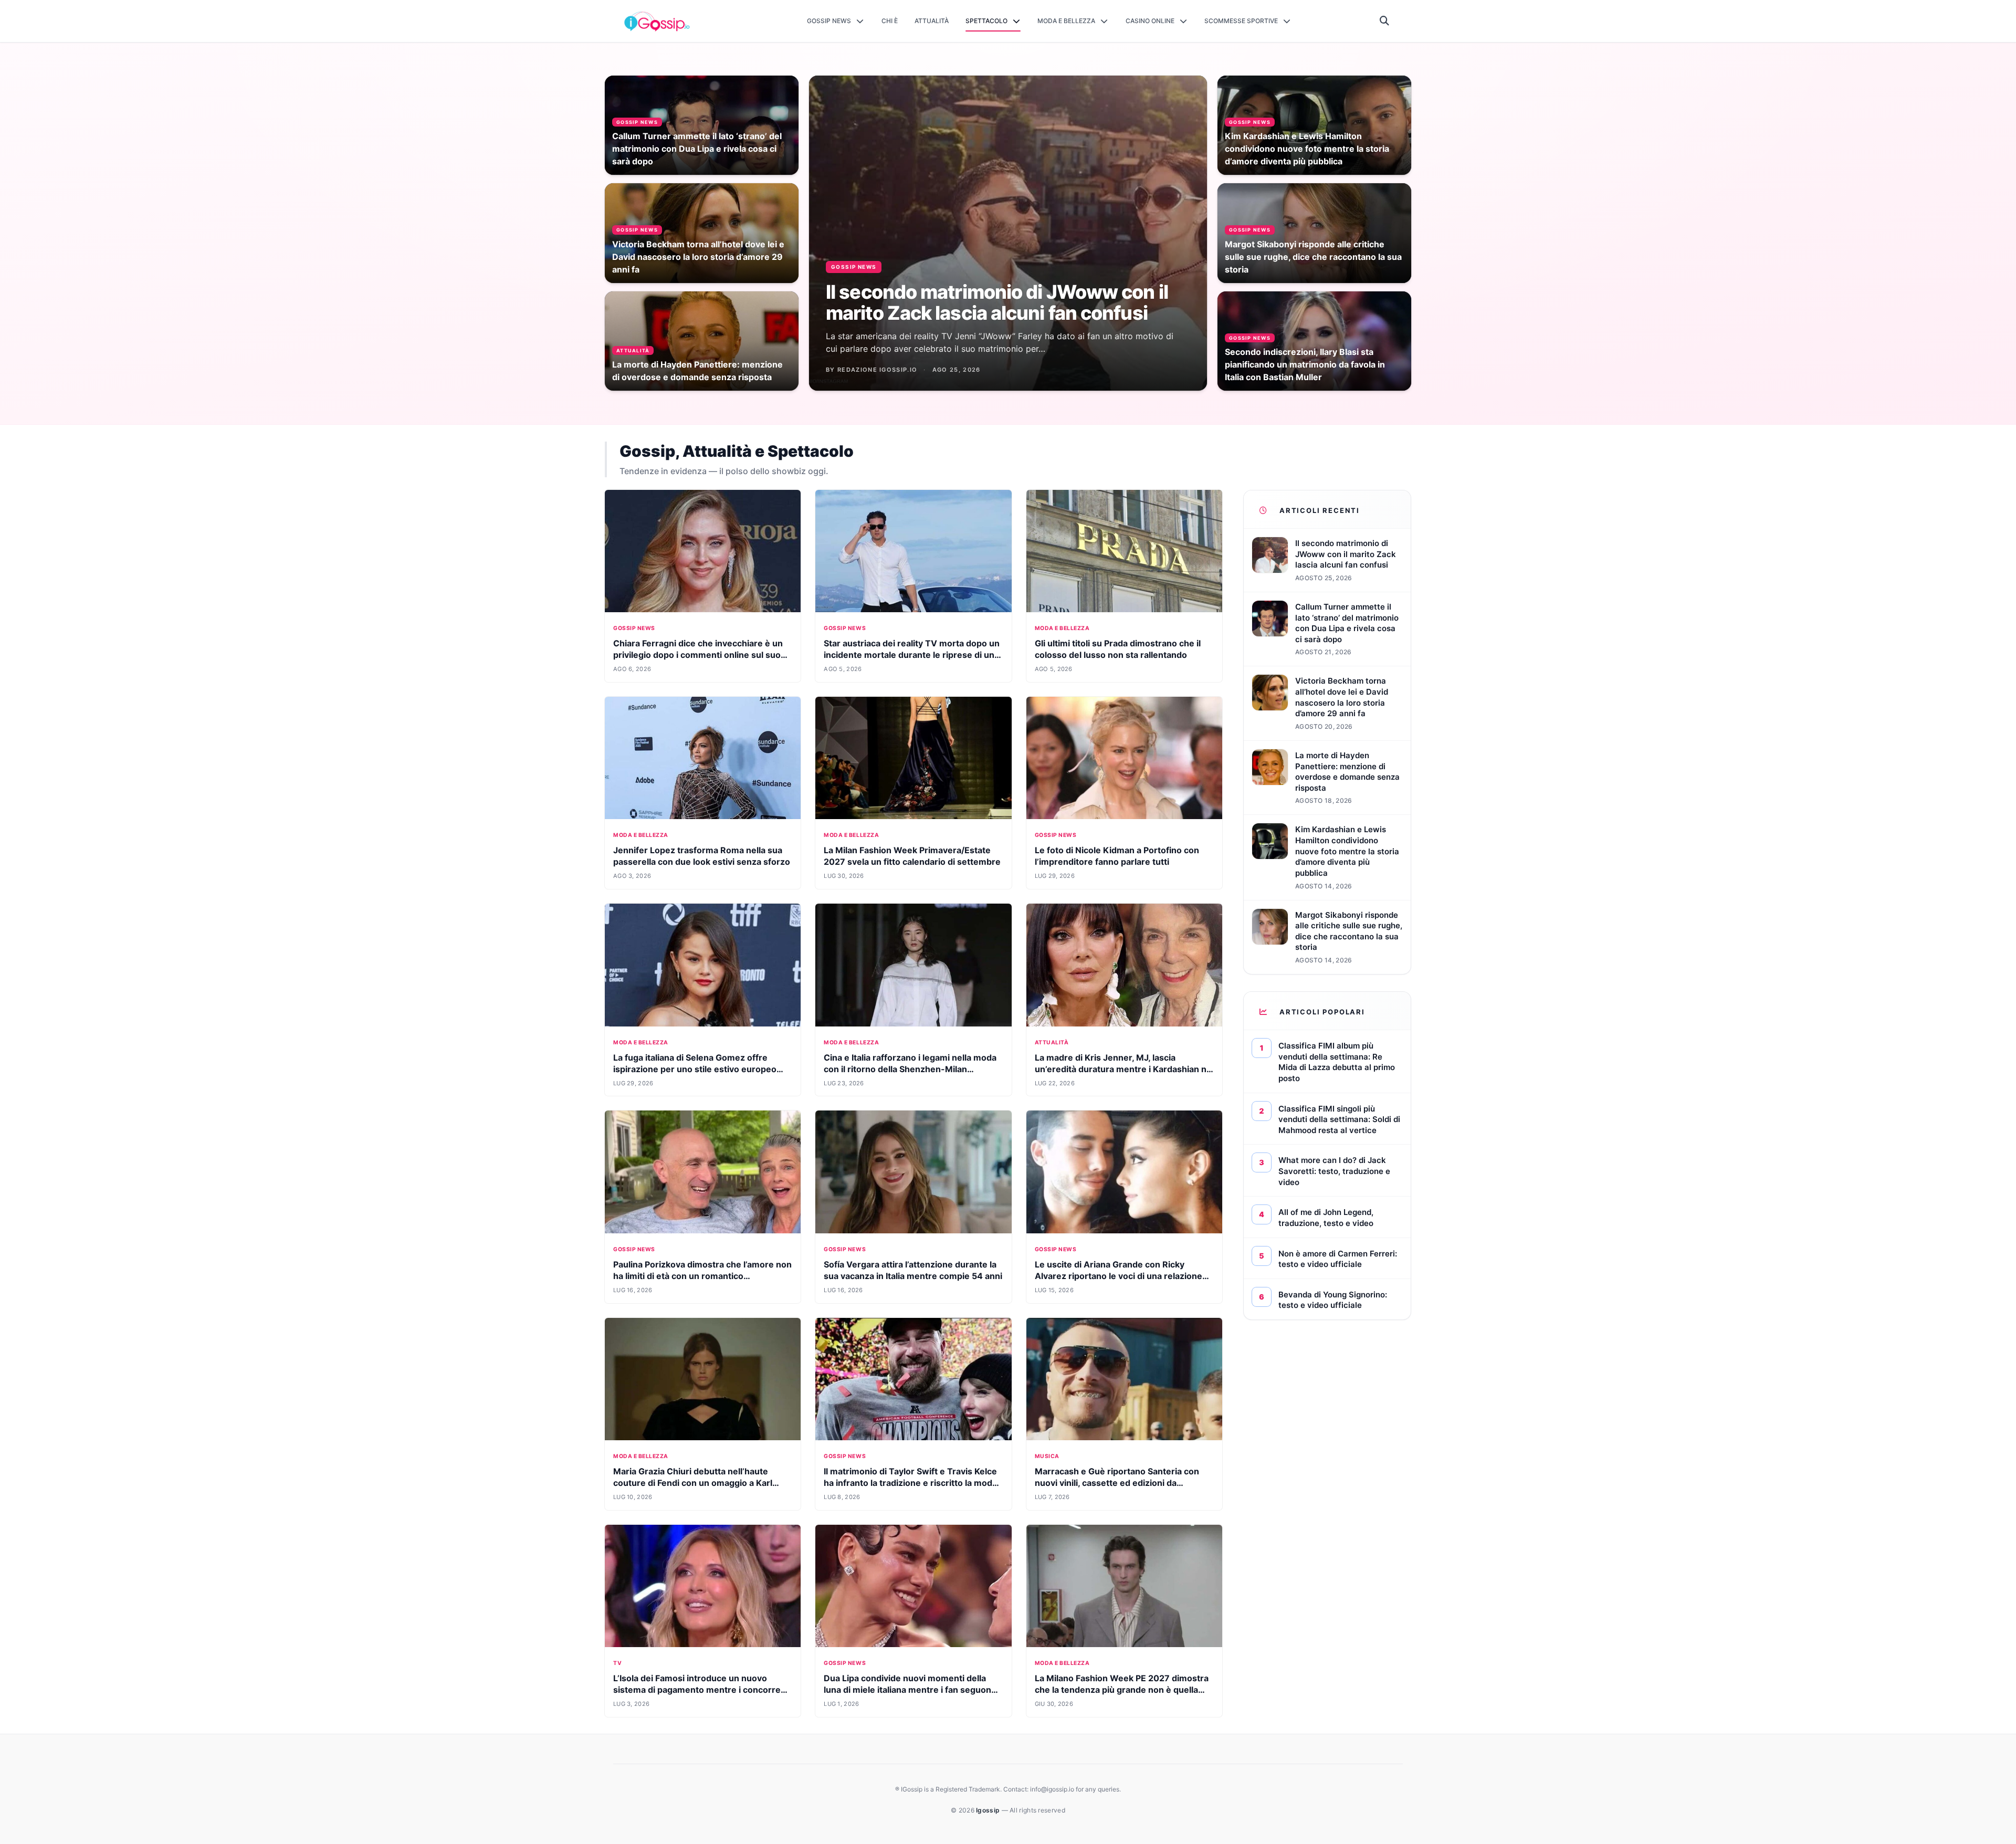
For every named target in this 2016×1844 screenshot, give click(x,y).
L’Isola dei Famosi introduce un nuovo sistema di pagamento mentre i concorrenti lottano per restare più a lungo (702, 1690)
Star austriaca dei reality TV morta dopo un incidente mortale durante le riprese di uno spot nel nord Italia (912, 655)
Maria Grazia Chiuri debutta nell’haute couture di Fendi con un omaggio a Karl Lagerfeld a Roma (693, 1483)
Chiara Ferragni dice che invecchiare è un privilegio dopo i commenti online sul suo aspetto (698, 655)
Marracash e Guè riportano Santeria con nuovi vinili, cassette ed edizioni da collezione (1117, 1483)
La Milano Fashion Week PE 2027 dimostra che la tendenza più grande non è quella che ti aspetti (1122, 1690)
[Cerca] (1385, 21)
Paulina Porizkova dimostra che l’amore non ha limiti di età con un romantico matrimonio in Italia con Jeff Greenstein (702, 1276)
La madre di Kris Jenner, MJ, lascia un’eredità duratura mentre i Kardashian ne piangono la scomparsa (1123, 1069)
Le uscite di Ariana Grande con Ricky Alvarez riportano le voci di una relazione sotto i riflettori (1119, 1276)
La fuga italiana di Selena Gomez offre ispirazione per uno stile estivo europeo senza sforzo (695, 1069)
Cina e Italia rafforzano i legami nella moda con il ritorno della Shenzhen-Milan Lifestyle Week (910, 1069)
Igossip (989, 1810)
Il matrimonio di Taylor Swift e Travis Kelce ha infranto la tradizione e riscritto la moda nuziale (910, 1483)
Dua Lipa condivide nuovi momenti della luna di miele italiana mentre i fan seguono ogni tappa (910, 1690)
